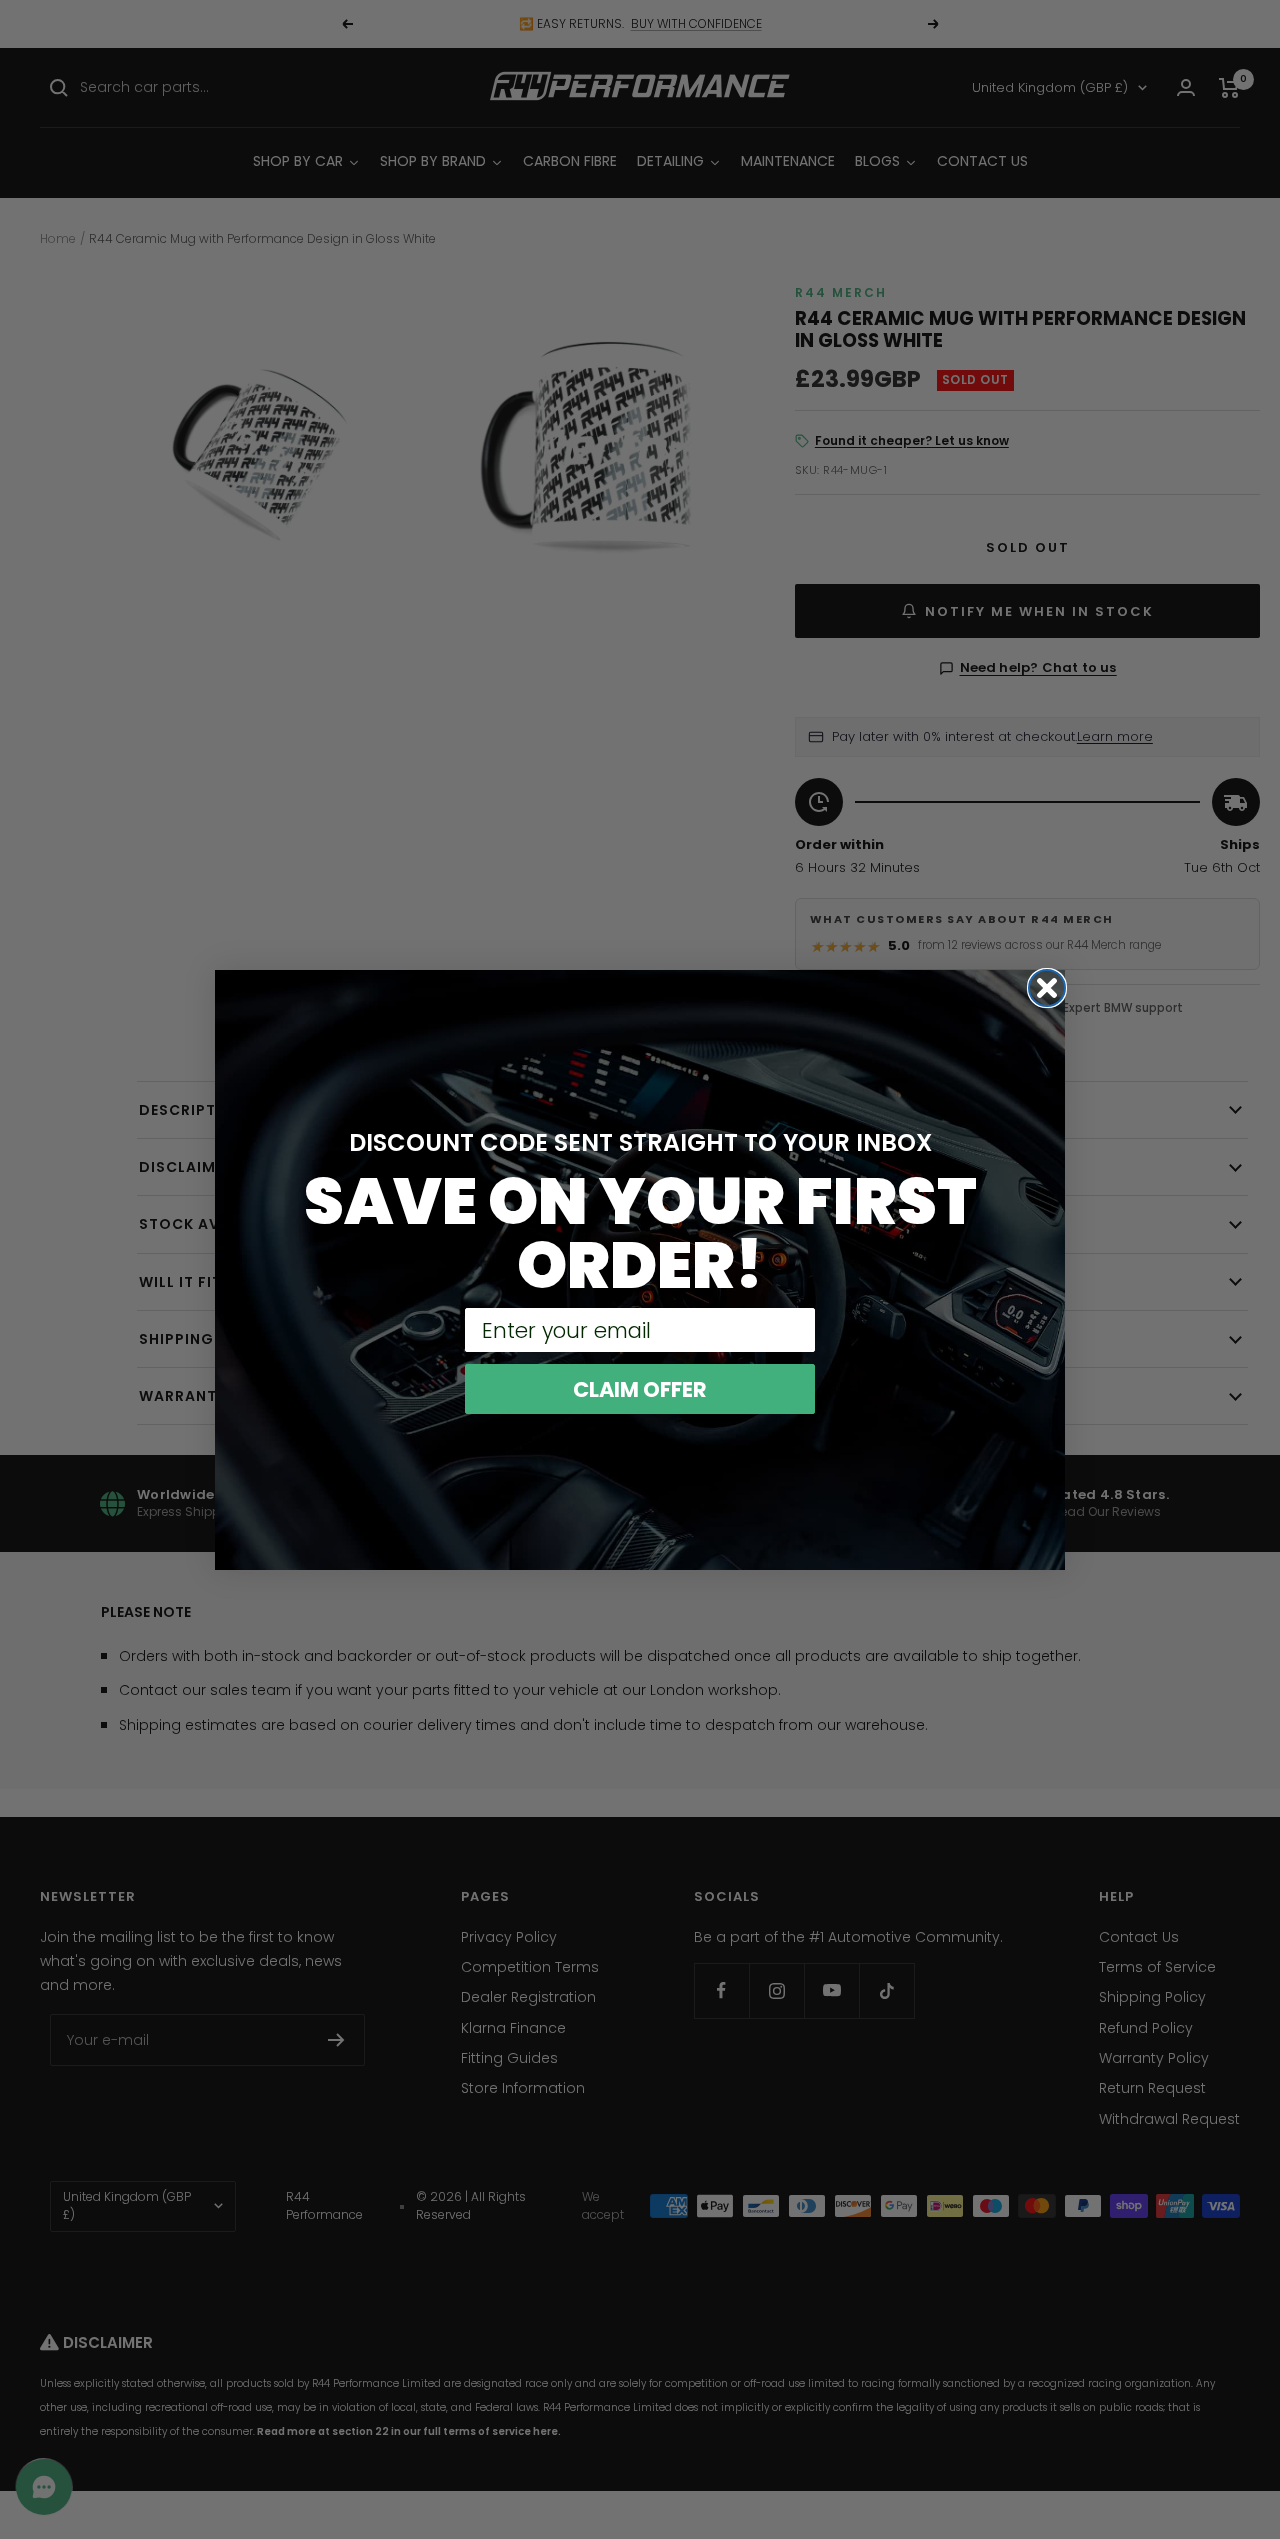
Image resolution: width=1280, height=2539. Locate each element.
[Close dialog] (1047, 988)
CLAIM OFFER (640, 1389)
